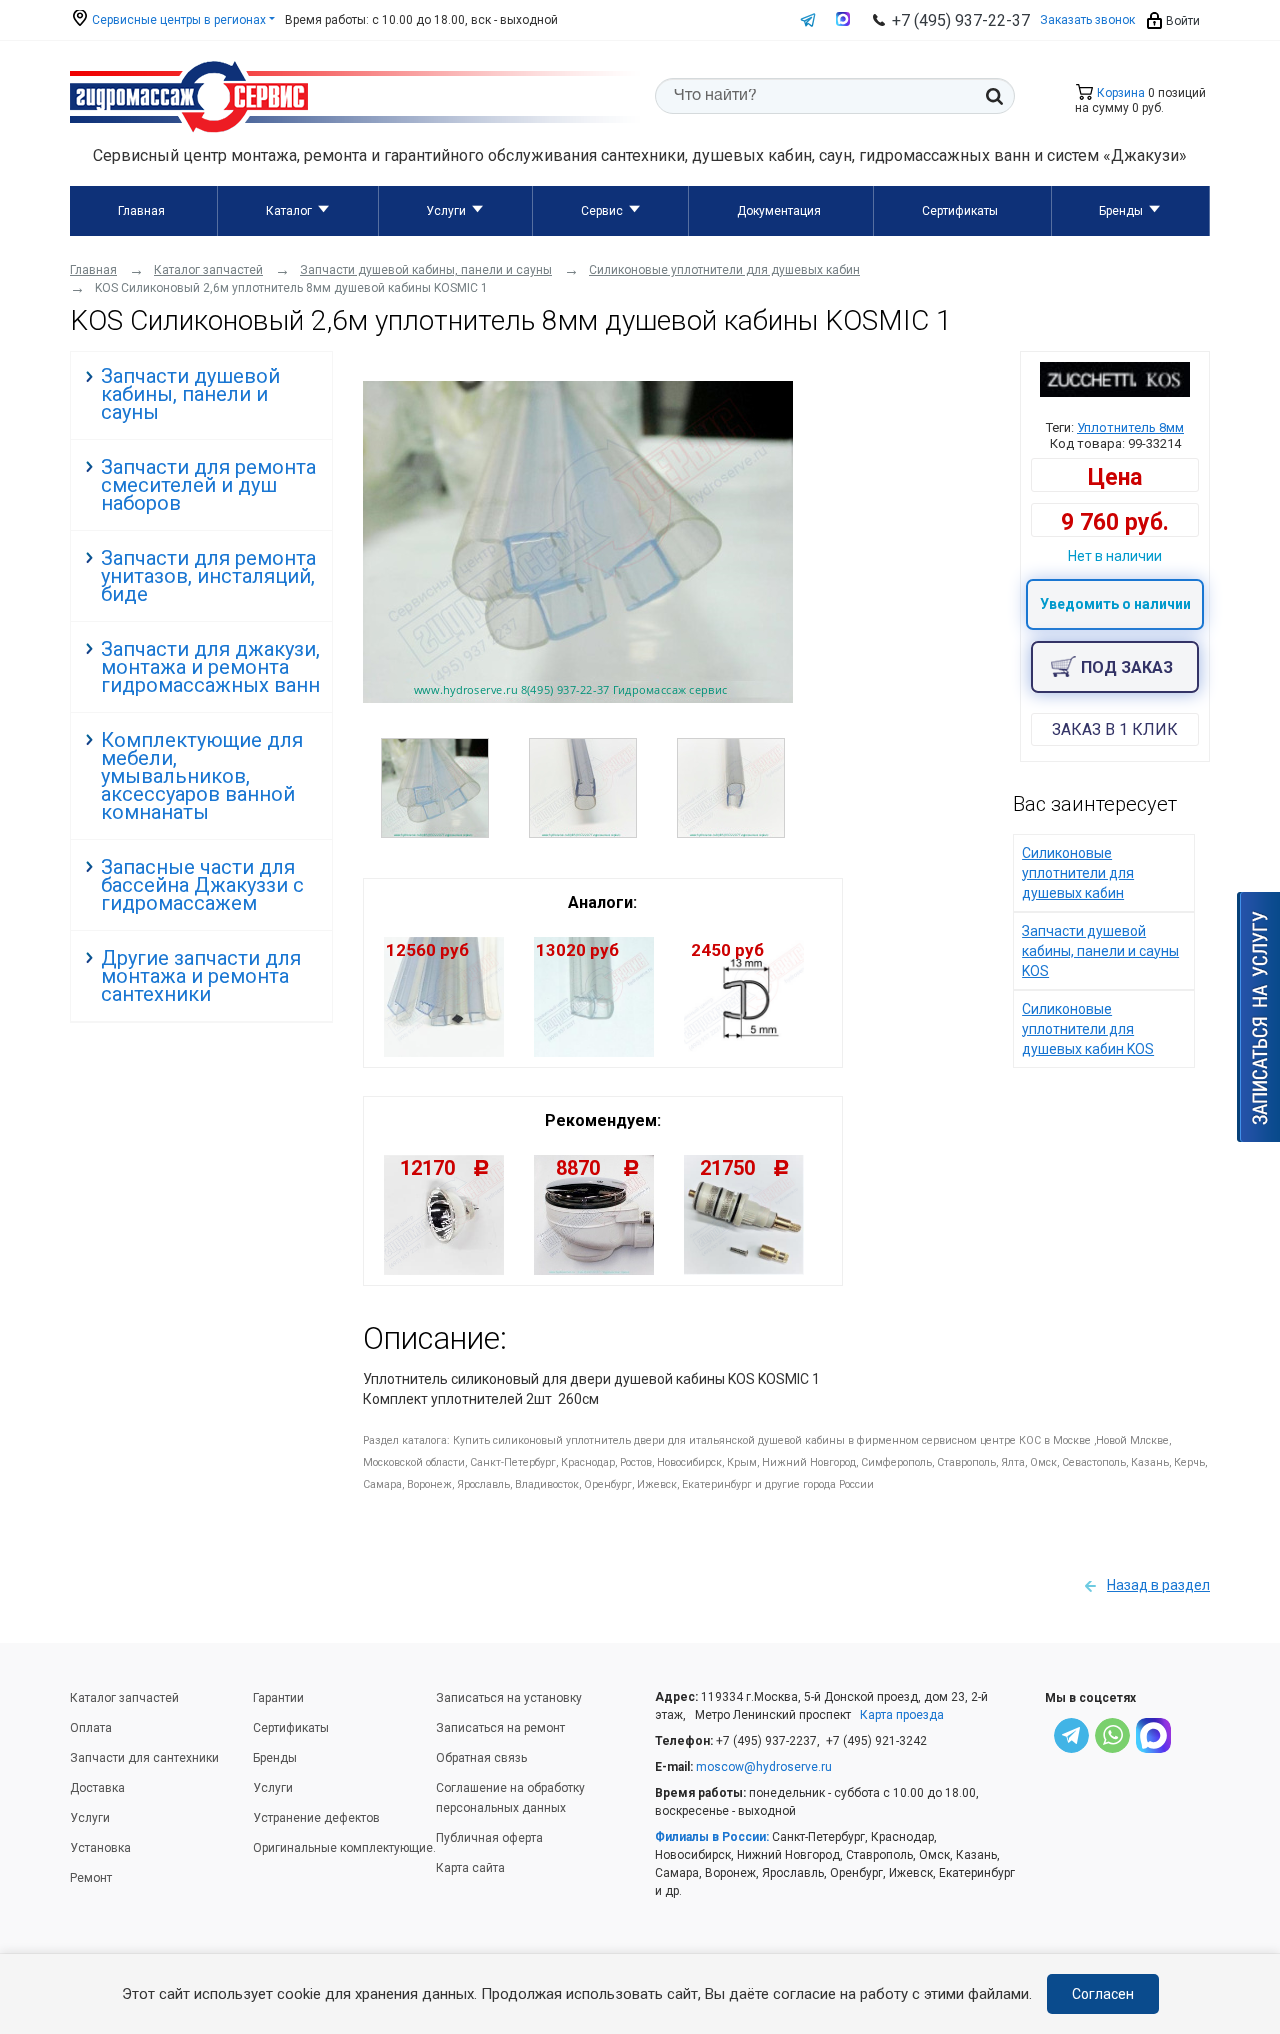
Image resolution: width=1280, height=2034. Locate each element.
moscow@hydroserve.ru (764, 1767)
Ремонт (91, 1878)
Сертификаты (960, 211)
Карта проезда (902, 1715)
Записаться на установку (509, 1698)
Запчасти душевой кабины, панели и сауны (190, 394)
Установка (100, 1848)
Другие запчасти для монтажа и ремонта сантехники (201, 976)
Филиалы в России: (712, 1837)
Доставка (97, 1788)
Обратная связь (481, 1758)
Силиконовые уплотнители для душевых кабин (1078, 873)
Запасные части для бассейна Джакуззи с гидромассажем (202, 885)
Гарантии (278, 1698)
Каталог (289, 211)
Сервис (602, 211)
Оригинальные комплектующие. (344, 1848)
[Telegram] (1071, 1738)
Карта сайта (470, 1868)
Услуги (446, 211)
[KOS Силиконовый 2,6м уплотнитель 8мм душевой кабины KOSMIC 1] (578, 698)
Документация (779, 211)
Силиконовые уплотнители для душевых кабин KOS (1088, 1029)
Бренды (1121, 211)
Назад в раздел (1158, 1585)
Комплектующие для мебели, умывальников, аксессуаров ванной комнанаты (202, 776)
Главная (141, 211)
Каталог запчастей (124, 1698)
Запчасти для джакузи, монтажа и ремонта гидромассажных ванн (210, 667)
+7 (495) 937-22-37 (961, 20)
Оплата (91, 1728)
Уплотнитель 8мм (1130, 427)
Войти (1181, 21)
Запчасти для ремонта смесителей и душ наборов (208, 485)
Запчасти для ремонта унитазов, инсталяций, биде (208, 576)
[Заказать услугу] (1258, 1017)
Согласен (1103, 1994)
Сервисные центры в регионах (177, 20)
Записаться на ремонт (500, 1728)
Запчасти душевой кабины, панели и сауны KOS (1100, 951)
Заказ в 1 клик (1115, 729)
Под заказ (1127, 667)
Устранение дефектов (316, 1818)
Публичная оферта (489, 1838)
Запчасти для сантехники (144, 1758)
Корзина (1119, 93)
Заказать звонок (1087, 20)
